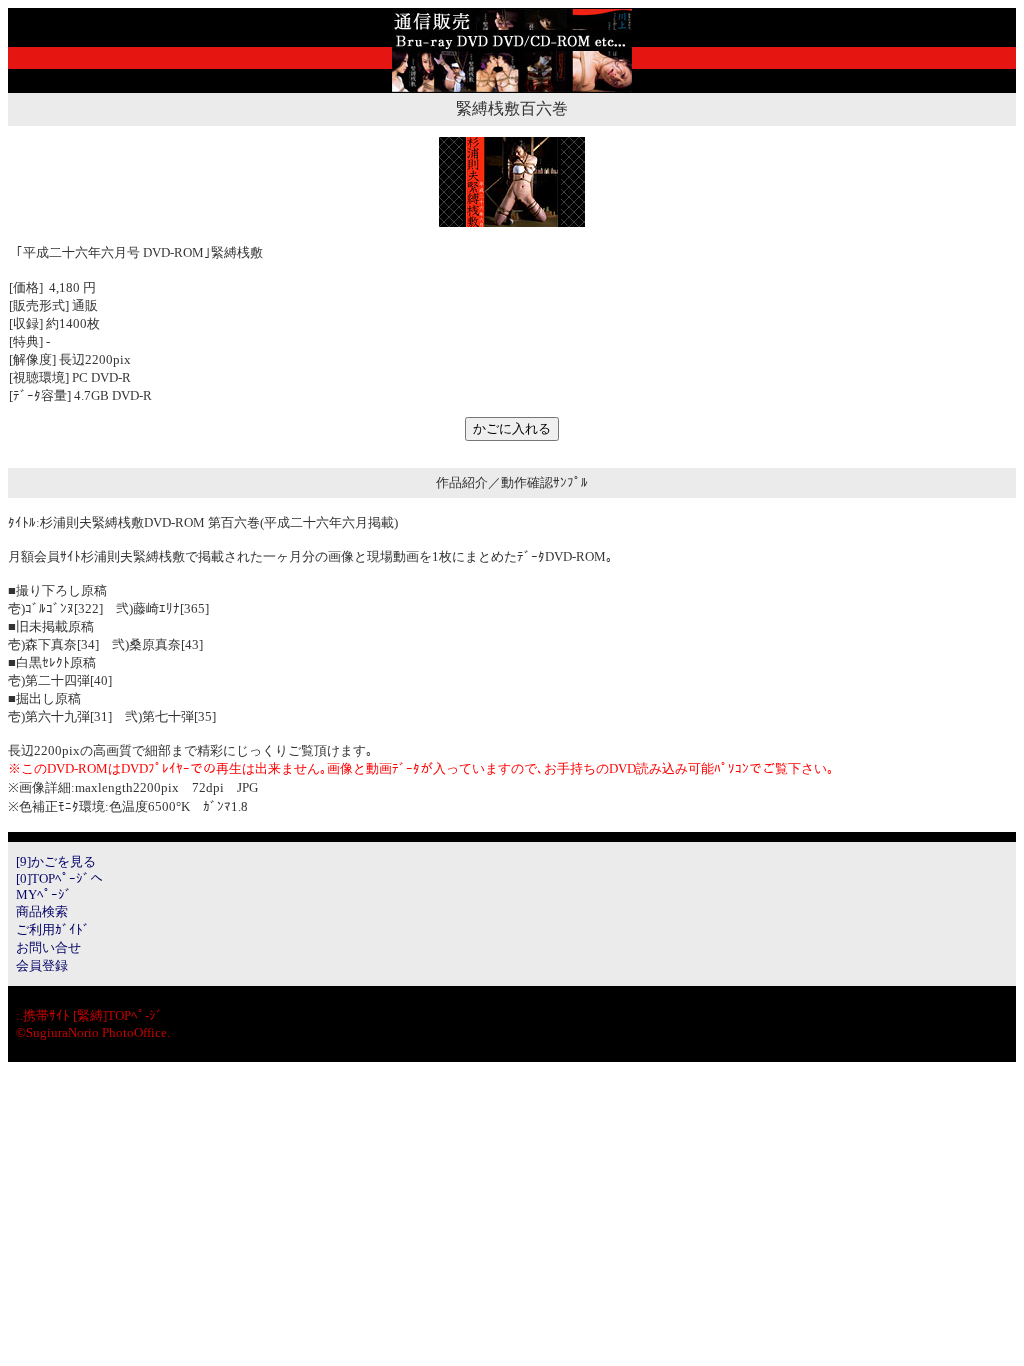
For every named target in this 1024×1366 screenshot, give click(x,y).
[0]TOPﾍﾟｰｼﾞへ (59, 878)
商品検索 (42, 911)
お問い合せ (48, 947)
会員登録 (42, 965)
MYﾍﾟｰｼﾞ (44, 894)
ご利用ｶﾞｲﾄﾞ (53, 929)
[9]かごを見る (56, 861)
